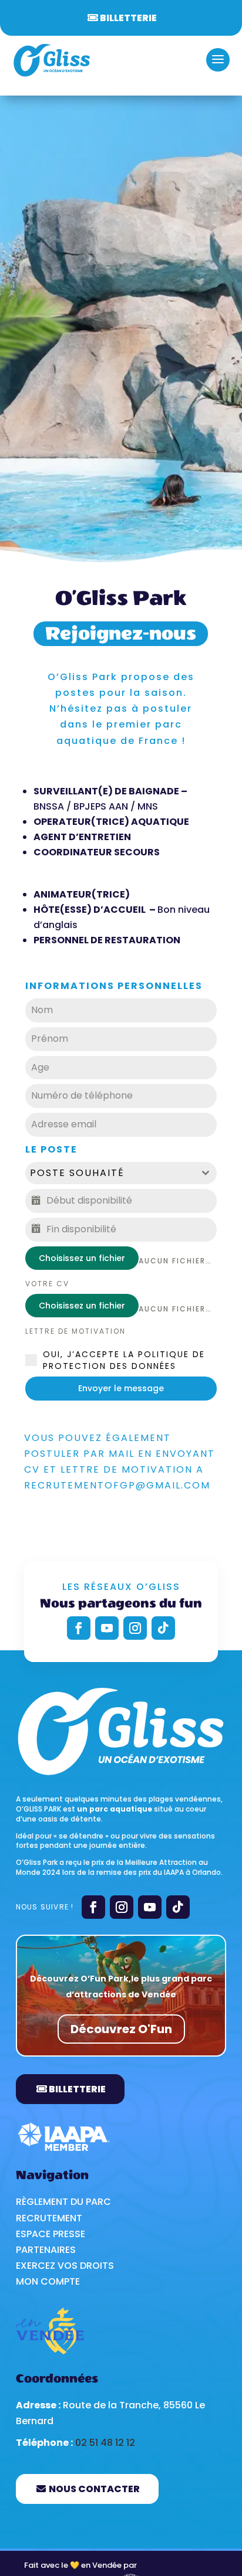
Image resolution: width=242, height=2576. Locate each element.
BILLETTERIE (77, 2089)
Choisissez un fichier (82, 1258)
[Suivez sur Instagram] (135, 1628)
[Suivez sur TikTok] (163, 1628)
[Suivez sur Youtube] (107, 1628)
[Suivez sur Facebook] (79, 1628)
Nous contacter (94, 2489)
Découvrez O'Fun (121, 2029)
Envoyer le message (121, 1388)
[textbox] (110, 1173)
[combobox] (121, 1173)
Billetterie (128, 18)
